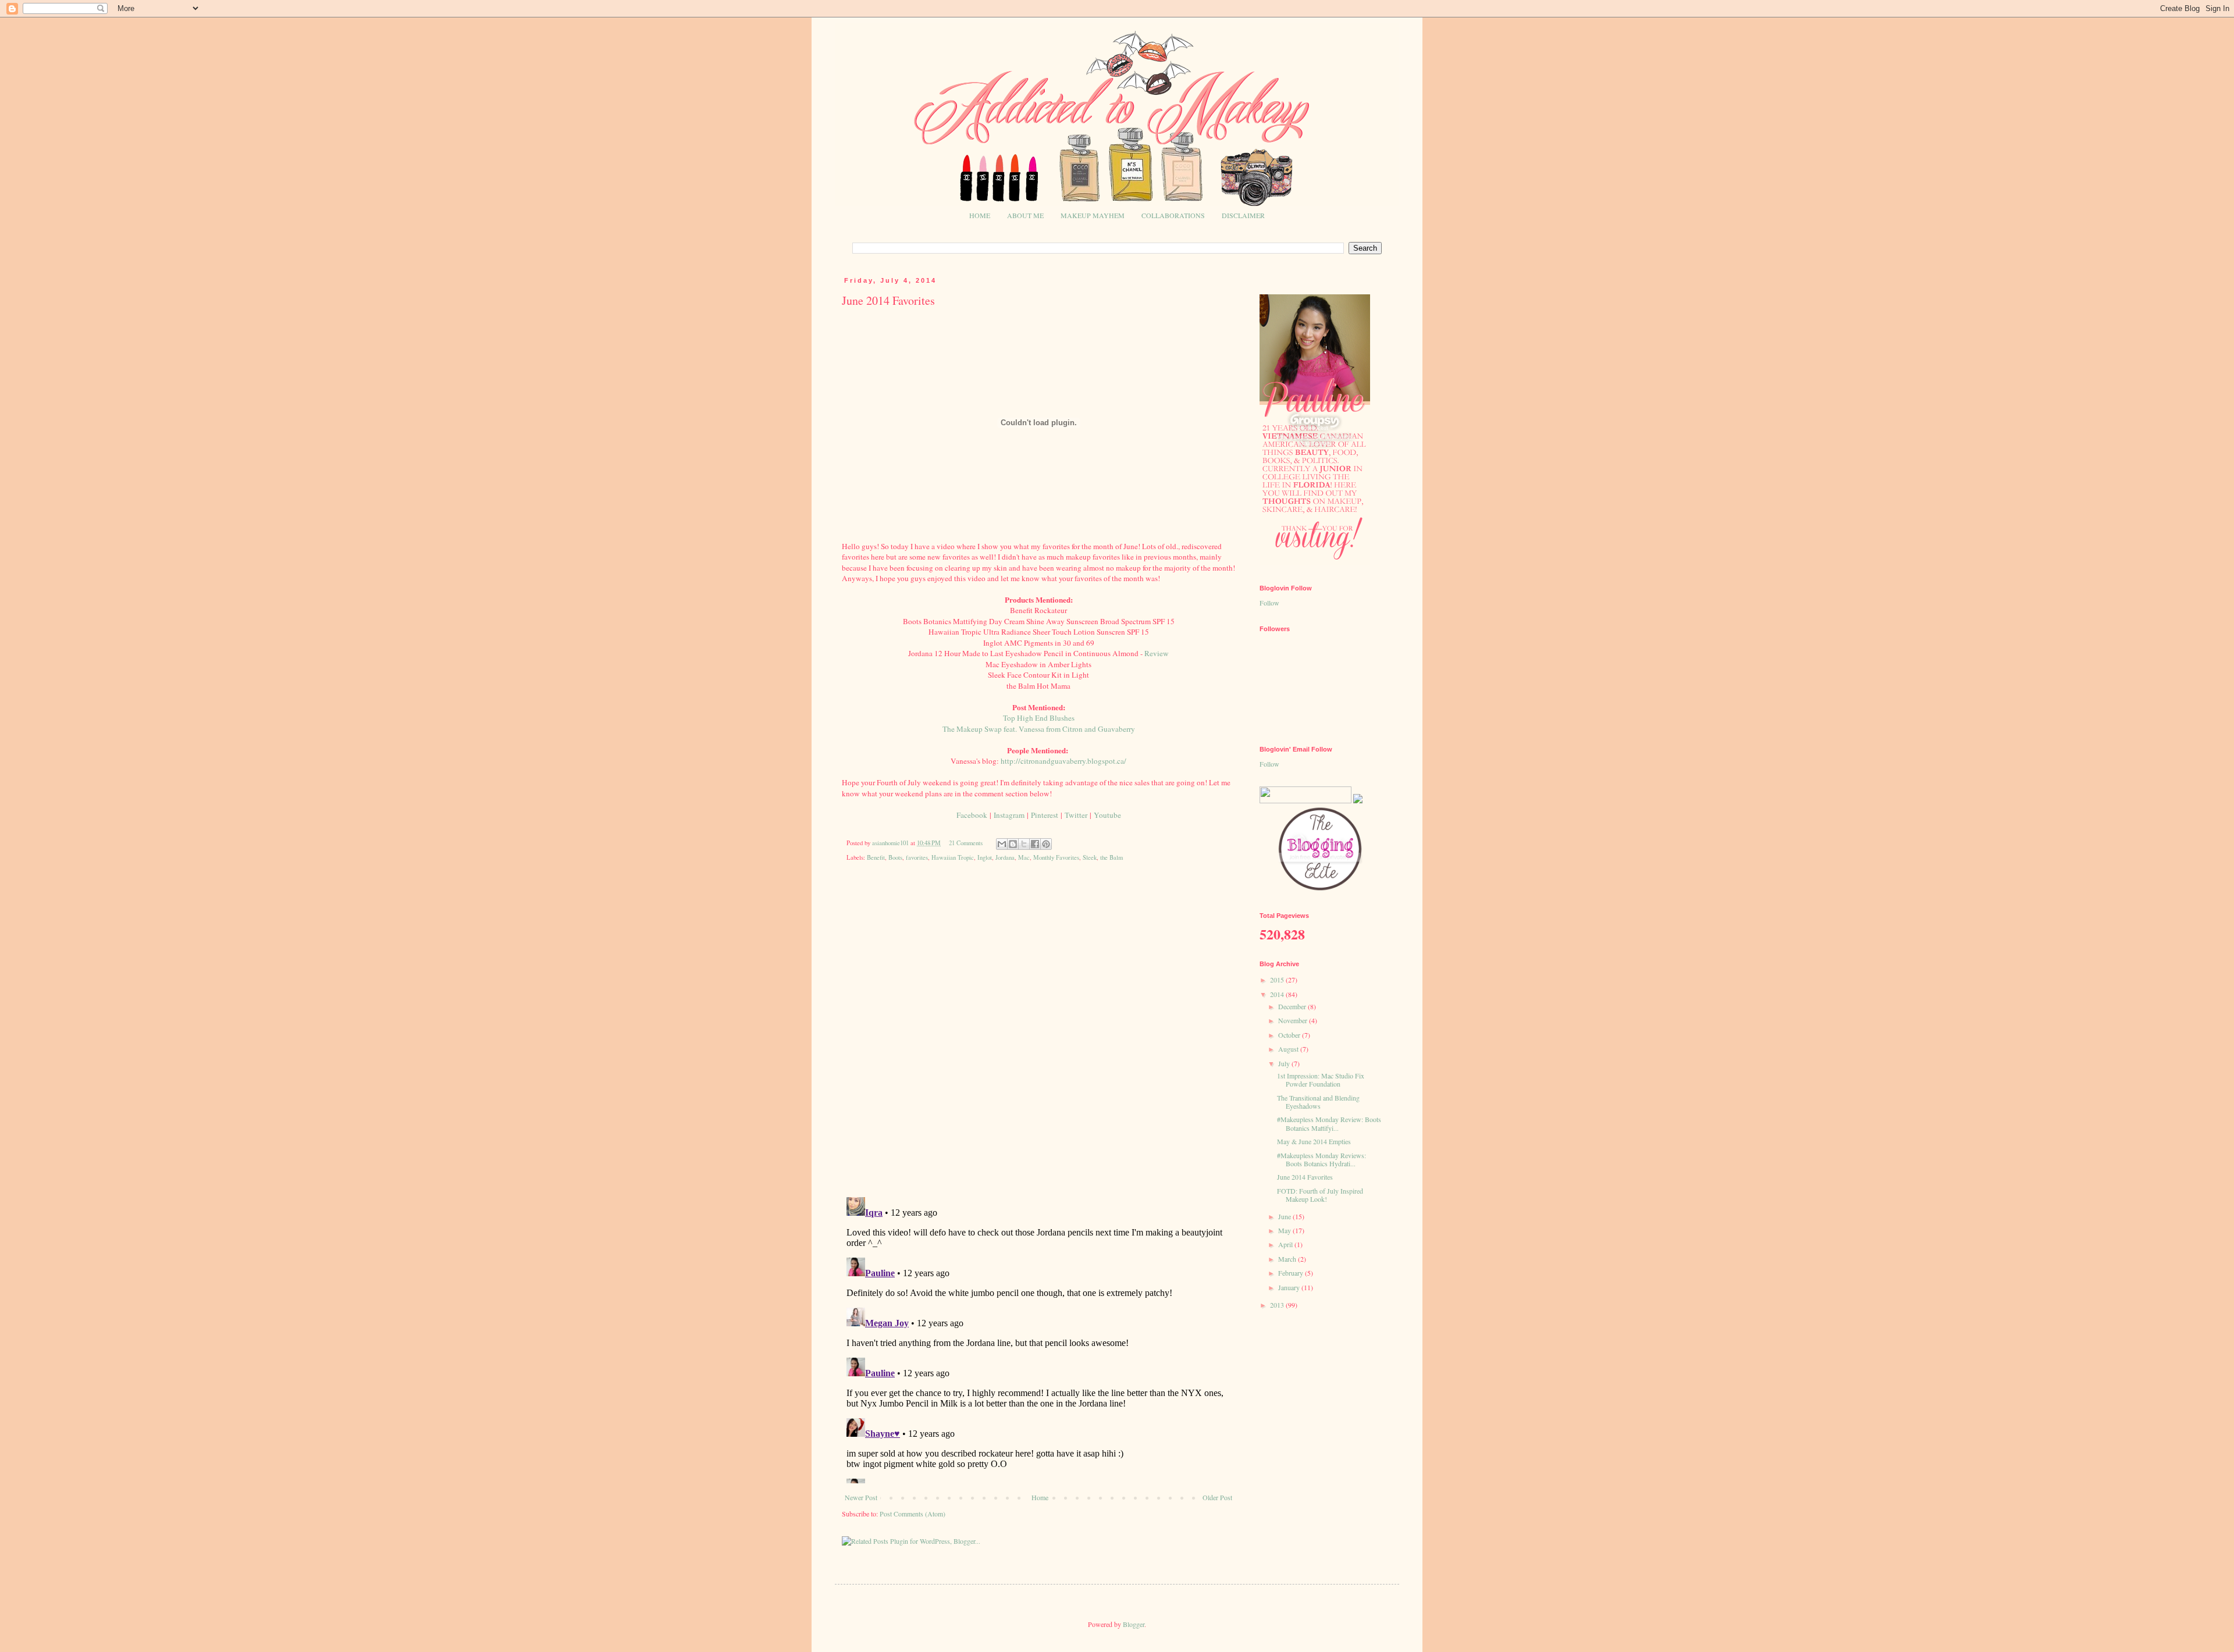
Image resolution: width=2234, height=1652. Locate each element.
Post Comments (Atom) (913, 1514)
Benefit (876, 857)
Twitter (1076, 815)
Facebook (972, 815)
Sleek (1090, 857)
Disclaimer (1243, 215)
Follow (1269, 603)
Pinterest (1045, 815)
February (1292, 1273)
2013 (1278, 1305)
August (1289, 1049)
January (1290, 1287)
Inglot (985, 857)
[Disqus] (1038, 1038)
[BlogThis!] (1013, 844)
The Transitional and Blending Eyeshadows (1318, 1102)
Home (980, 215)
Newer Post (861, 1497)
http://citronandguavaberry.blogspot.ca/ (1063, 761)
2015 (1278, 980)
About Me (1025, 215)
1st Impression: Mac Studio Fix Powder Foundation (1321, 1080)
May (1285, 1230)
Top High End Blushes (1039, 718)
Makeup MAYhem (1093, 215)
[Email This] (1002, 844)
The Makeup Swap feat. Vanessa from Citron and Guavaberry (1039, 729)
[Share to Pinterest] (1046, 844)
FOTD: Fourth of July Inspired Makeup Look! (1320, 1195)
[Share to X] (1024, 844)
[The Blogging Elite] (1321, 889)
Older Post (1217, 1497)
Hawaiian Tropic (953, 857)
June (1285, 1216)
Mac (1024, 857)
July (1285, 1063)
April (1286, 1244)
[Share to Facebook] (1035, 844)
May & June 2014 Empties (1314, 1141)
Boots (895, 857)
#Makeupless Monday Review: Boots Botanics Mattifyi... (1329, 1123)
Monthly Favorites (1056, 857)
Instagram (1009, 815)
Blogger (1134, 1624)
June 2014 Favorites (1305, 1177)
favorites (917, 857)
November (1294, 1020)
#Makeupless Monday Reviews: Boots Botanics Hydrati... (1321, 1159)
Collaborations (1173, 215)
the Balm (1111, 857)
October (1290, 1035)
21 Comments (966, 843)
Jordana (1005, 857)
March (1288, 1259)
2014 (1278, 994)
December (1293, 1006)
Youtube (1107, 815)
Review (1157, 653)
